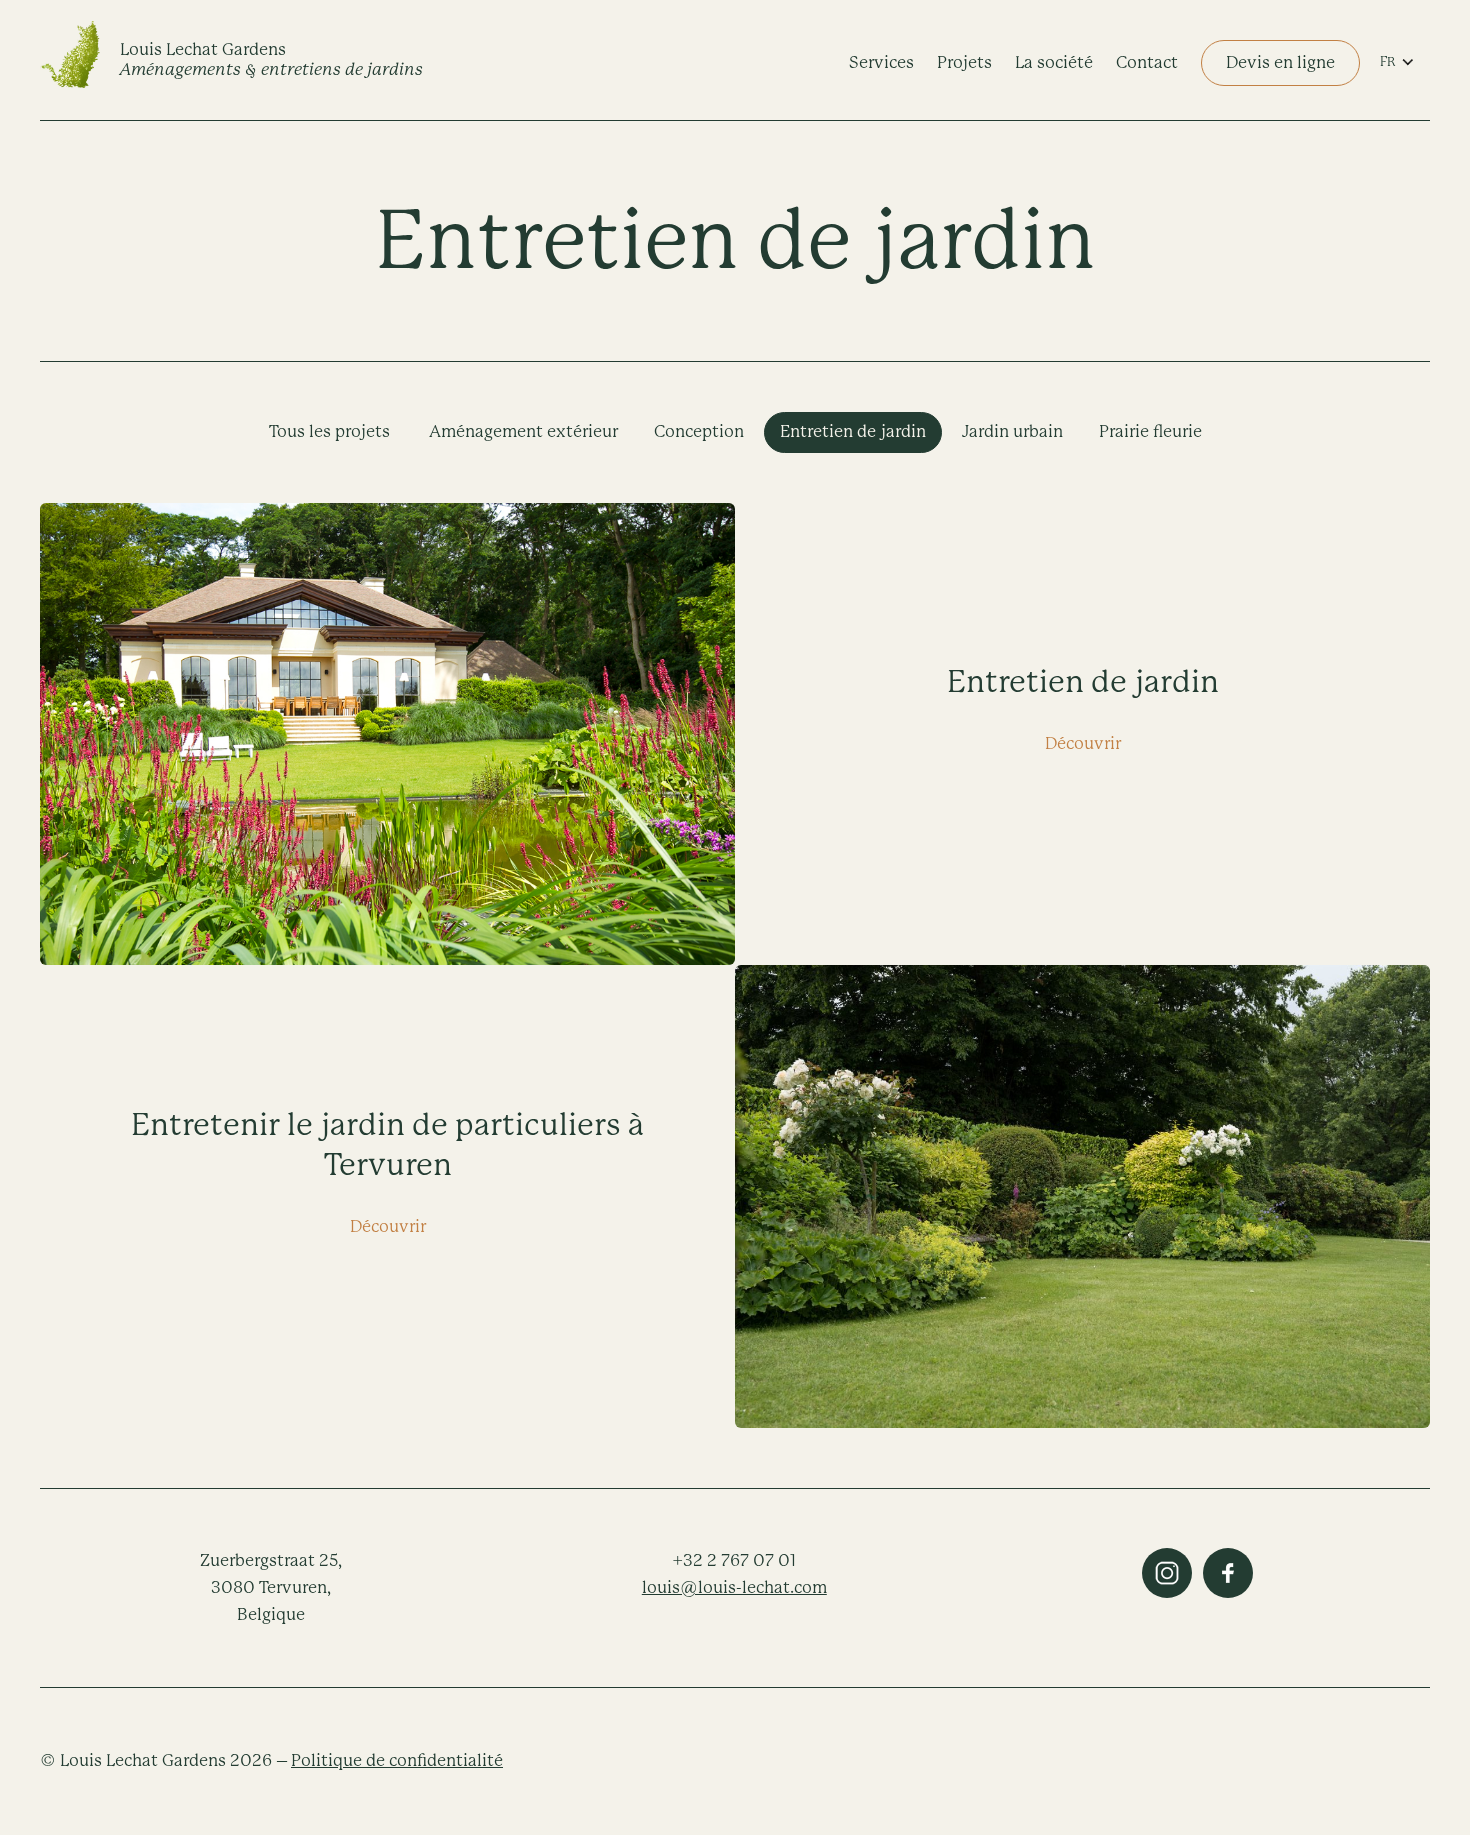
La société (1054, 62)
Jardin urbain (1012, 431)
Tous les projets (329, 431)
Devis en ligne (1280, 62)
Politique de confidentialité (397, 1760)
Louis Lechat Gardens (271, 59)
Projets (964, 62)
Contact (1147, 62)
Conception (699, 431)
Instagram (1167, 1573)
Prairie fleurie (1150, 431)
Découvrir (1083, 743)
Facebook (1228, 1573)
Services (881, 62)
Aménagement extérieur (523, 431)
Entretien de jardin (853, 431)
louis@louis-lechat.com (734, 1587)
